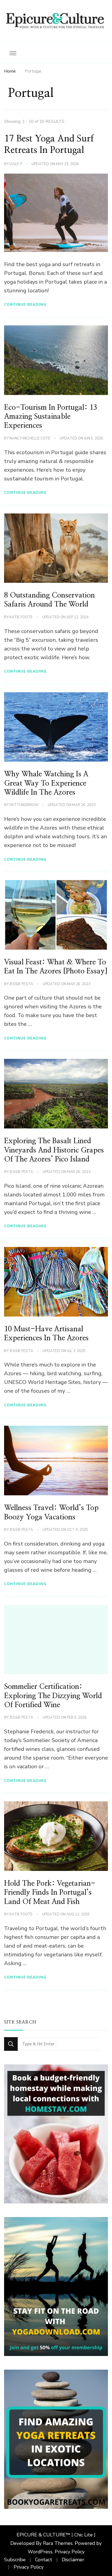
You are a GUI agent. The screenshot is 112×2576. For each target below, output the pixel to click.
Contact (44, 2560)
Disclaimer (73, 2560)
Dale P (16, 164)
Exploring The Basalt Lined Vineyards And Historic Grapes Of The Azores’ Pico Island (54, 1150)
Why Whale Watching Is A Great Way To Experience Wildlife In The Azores (46, 783)
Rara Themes (58, 2543)
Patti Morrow (24, 805)
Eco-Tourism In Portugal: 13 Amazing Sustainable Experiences (51, 417)
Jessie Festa (21, 984)
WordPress (40, 2552)
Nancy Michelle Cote (30, 438)
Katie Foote (21, 617)
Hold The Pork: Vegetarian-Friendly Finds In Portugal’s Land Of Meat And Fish (50, 1893)
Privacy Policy (70, 2552)
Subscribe (15, 2560)
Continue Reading (25, 304)
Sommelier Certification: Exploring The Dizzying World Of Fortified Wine (53, 1696)
